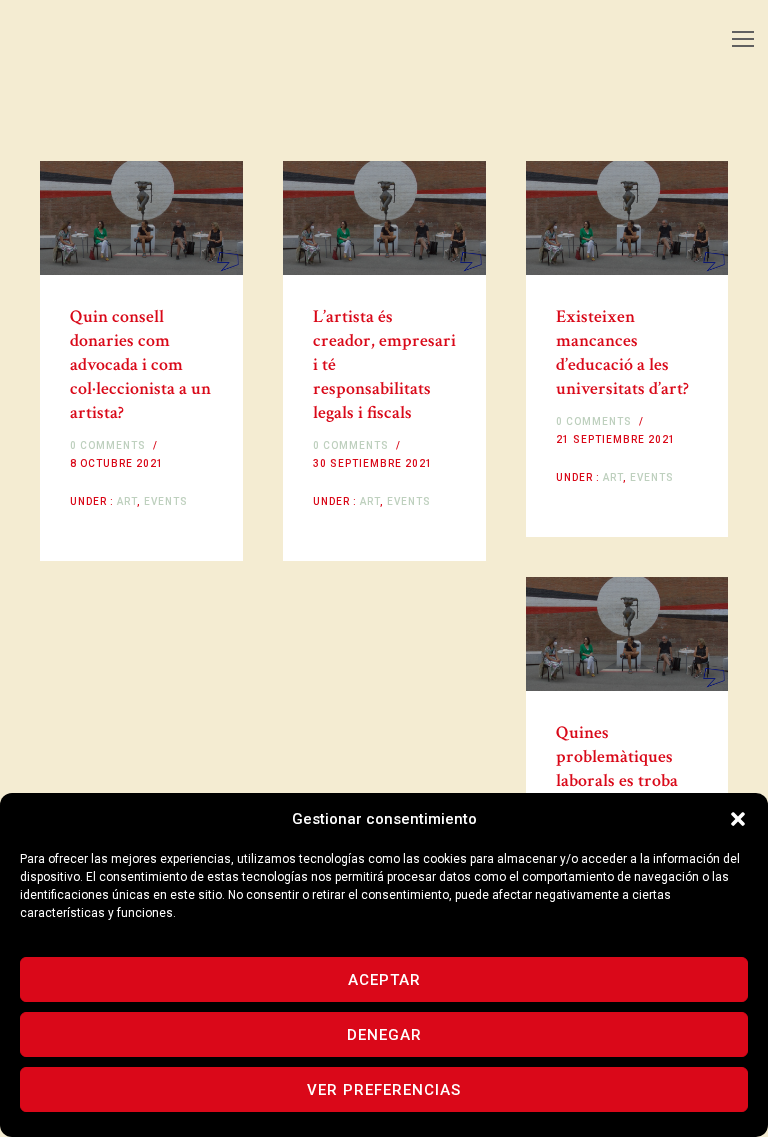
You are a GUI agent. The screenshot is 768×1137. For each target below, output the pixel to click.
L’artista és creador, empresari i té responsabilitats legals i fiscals (384, 364)
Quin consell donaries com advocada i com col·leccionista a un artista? (140, 364)
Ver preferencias (384, 1090)
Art (125, 501)
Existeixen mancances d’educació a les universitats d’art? (622, 352)
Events (166, 501)
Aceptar (384, 980)
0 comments (108, 445)
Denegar (384, 1035)
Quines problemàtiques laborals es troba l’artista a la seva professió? (617, 780)
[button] (738, 819)
